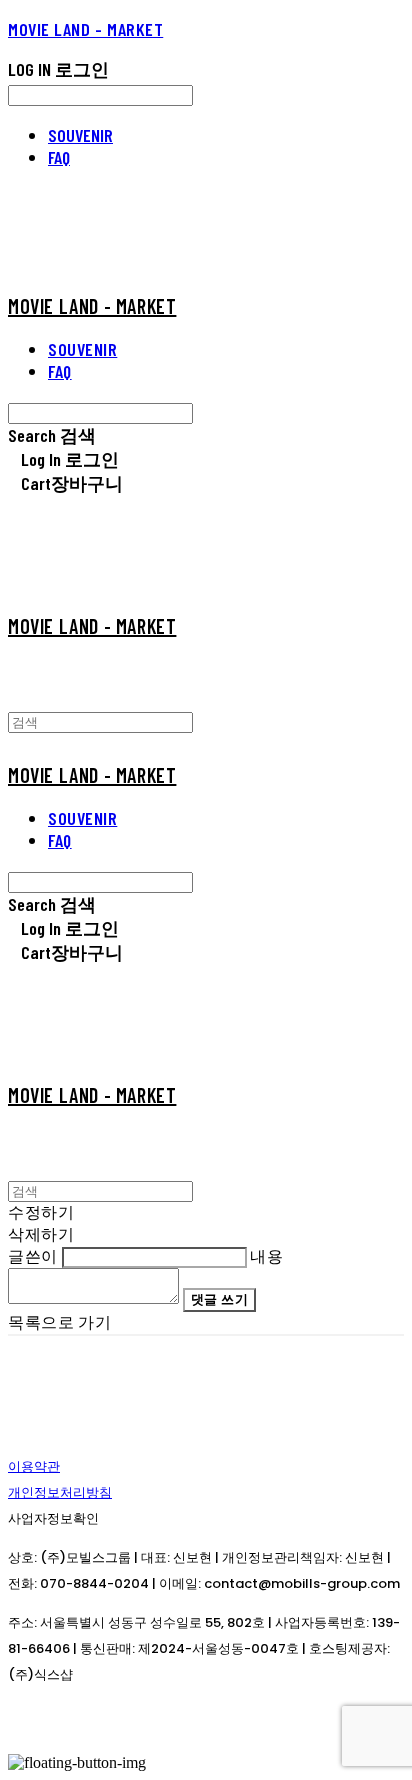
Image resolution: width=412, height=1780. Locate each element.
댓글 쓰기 (220, 1299)
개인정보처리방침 (60, 1492)
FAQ (59, 157)
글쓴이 (33, 1255)
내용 (266, 1255)
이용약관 (34, 1466)
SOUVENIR (80, 135)
